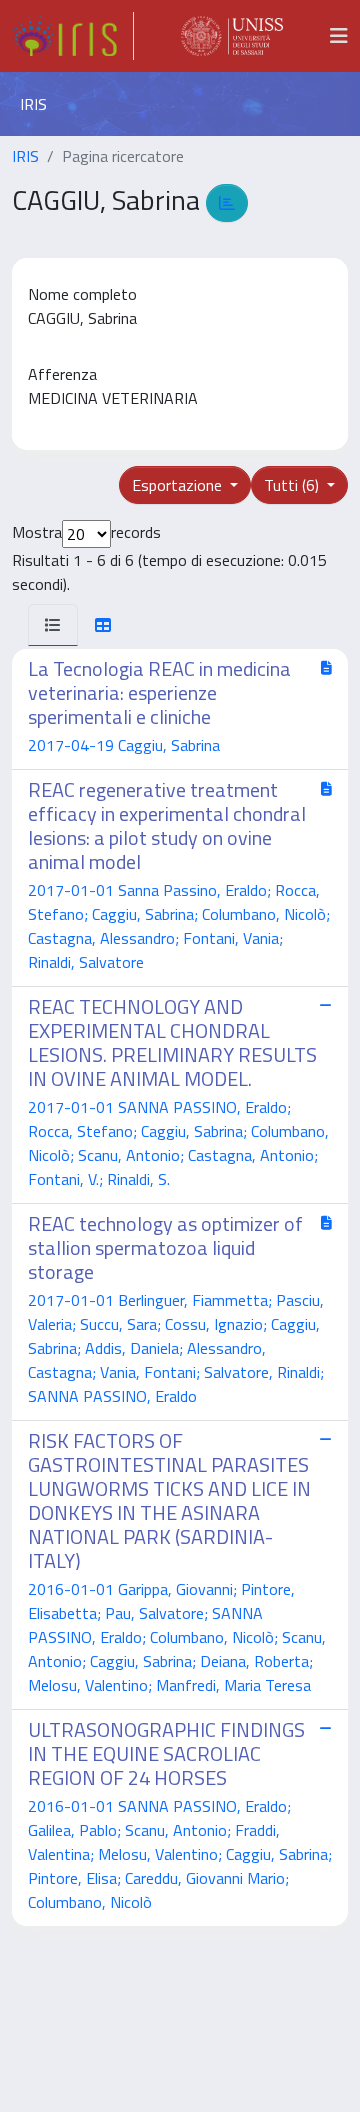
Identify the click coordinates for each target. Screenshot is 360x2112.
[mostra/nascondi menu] (339, 36)
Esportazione (179, 485)
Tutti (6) (293, 485)
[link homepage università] (232, 36)
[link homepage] (73, 36)
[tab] (53, 625)
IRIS (25, 156)
